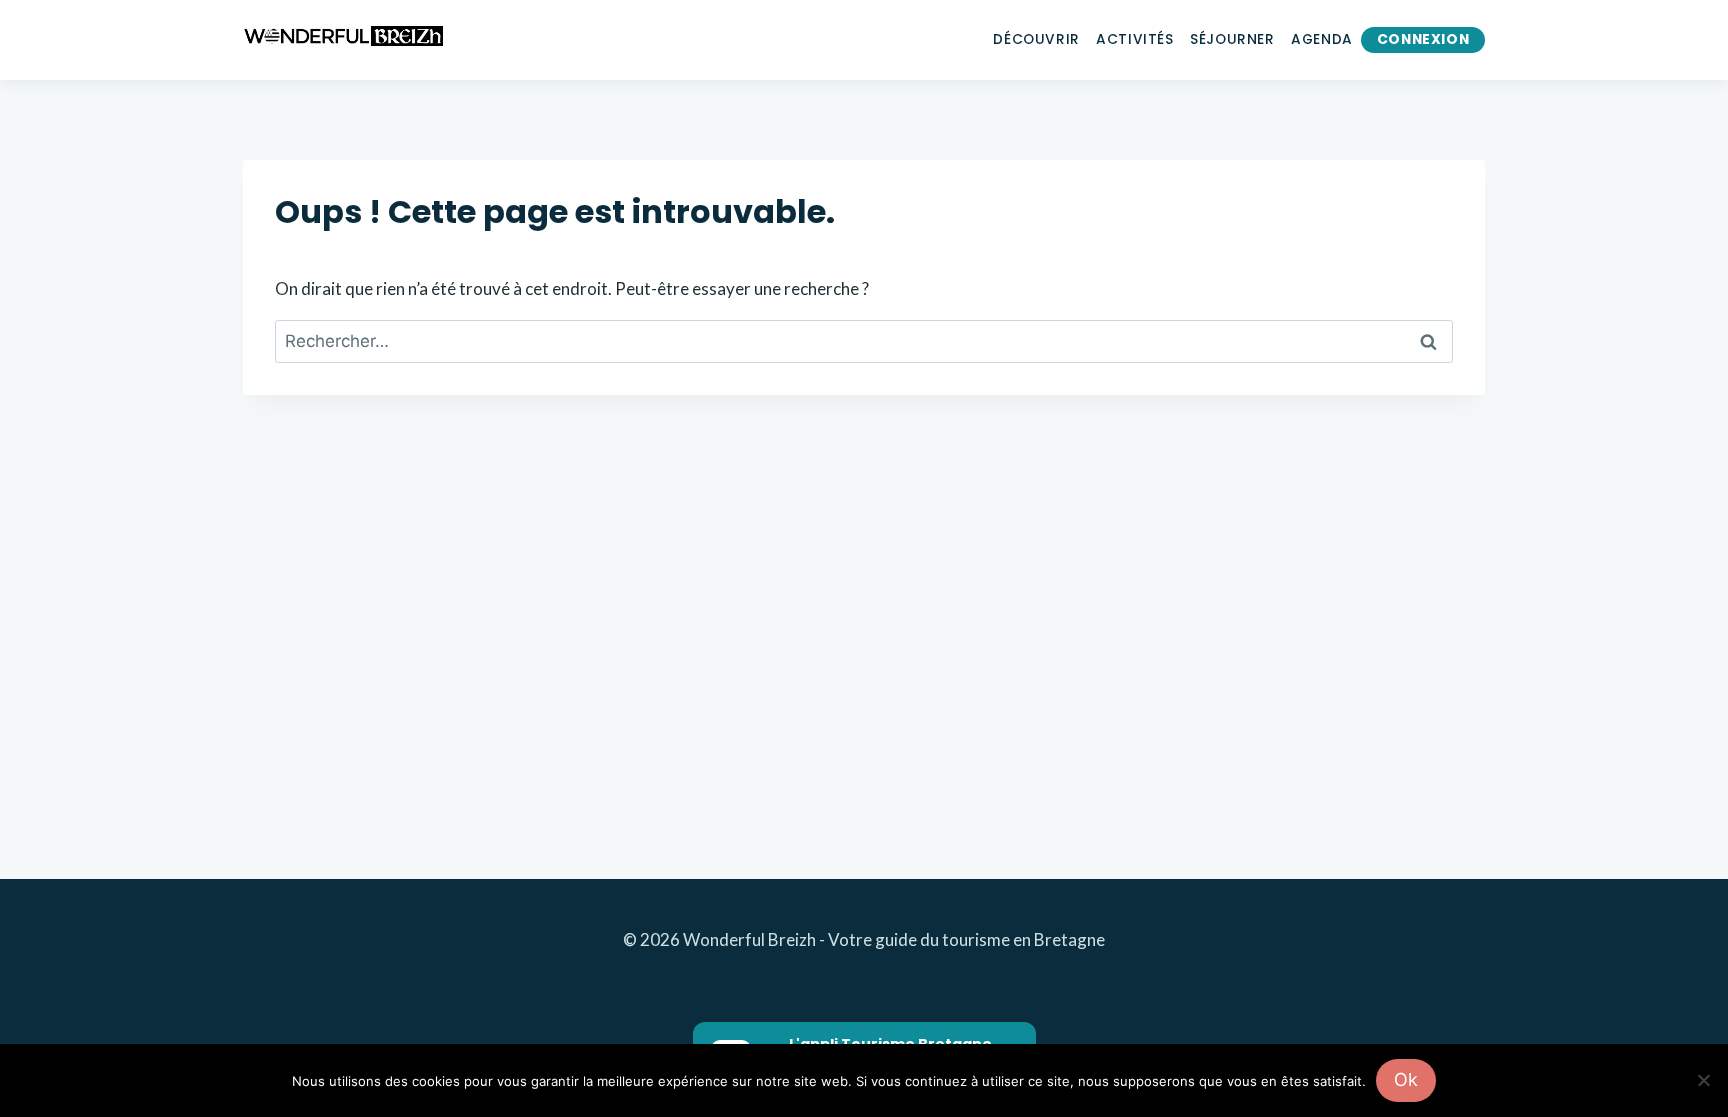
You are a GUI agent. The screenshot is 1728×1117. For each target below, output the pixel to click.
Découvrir (1036, 39)
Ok (1406, 1079)
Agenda (1322, 39)
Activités (1134, 39)
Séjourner (1232, 39)
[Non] (1703, 1080)
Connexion (1423, 39)
